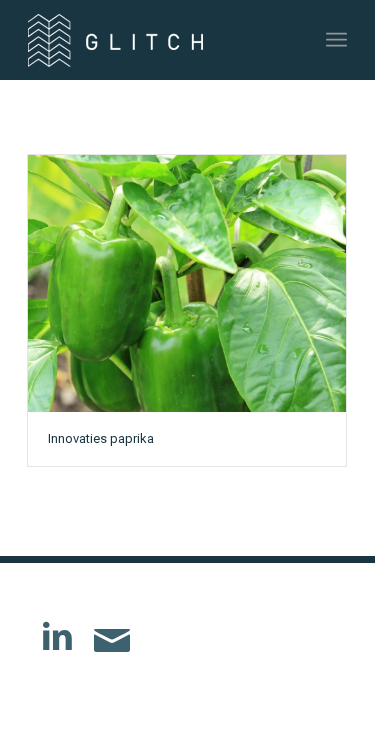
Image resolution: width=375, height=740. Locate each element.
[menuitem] (336, 40)
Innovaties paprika (101, 438)
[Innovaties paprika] (187, 283)
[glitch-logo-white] (155, 40)
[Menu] (336, 40)
